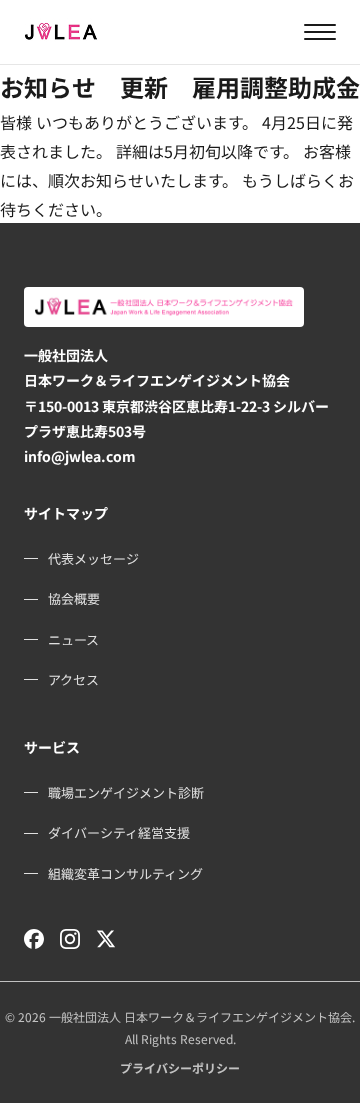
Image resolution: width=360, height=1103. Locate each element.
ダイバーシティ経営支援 (119, 832)
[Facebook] (34, 939)
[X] (106, 939)
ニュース (73, 639)
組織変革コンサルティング (125, 873)
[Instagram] (70, 939)
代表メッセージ (93, 558)
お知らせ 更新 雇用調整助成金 (180, 86)
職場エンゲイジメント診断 (126, 792)
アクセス (73, 679)
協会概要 (74, 598)
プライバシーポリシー (180, 1067)
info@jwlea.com (80, 456)
